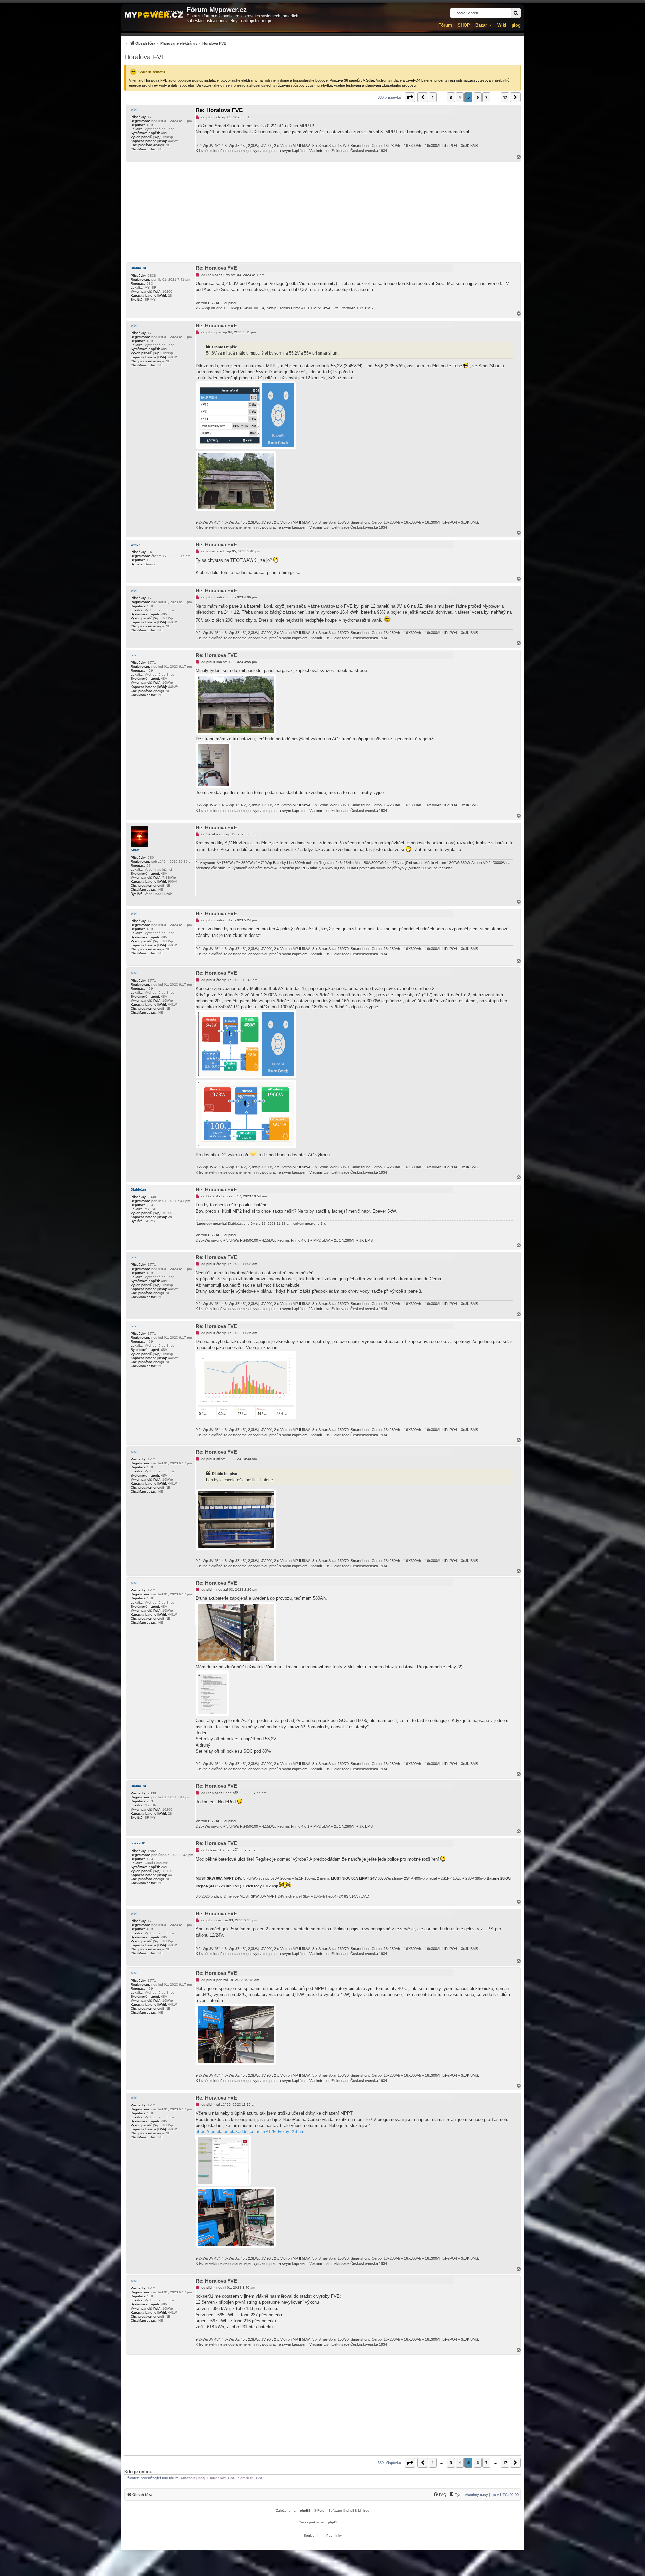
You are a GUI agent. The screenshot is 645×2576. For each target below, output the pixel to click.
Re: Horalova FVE (219, 110)
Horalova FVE (145, 57)
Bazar (481, 25)
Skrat (135, 850)
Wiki (502, 25)
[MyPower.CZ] (154, 15)
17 (505, 97)
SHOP (464, 25)
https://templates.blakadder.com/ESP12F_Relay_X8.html (251, 2132)
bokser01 (138, 1843)
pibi (134, 109)
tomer (135, 545)
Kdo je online (138, 2472)
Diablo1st (138, 268)
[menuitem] (175, 43)
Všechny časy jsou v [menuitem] (492, 2495)
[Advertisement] (322, 212)
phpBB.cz (335, 2522)
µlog (516, 25)
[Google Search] (516, 13)
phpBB (305, 2511)
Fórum (445, 25)
